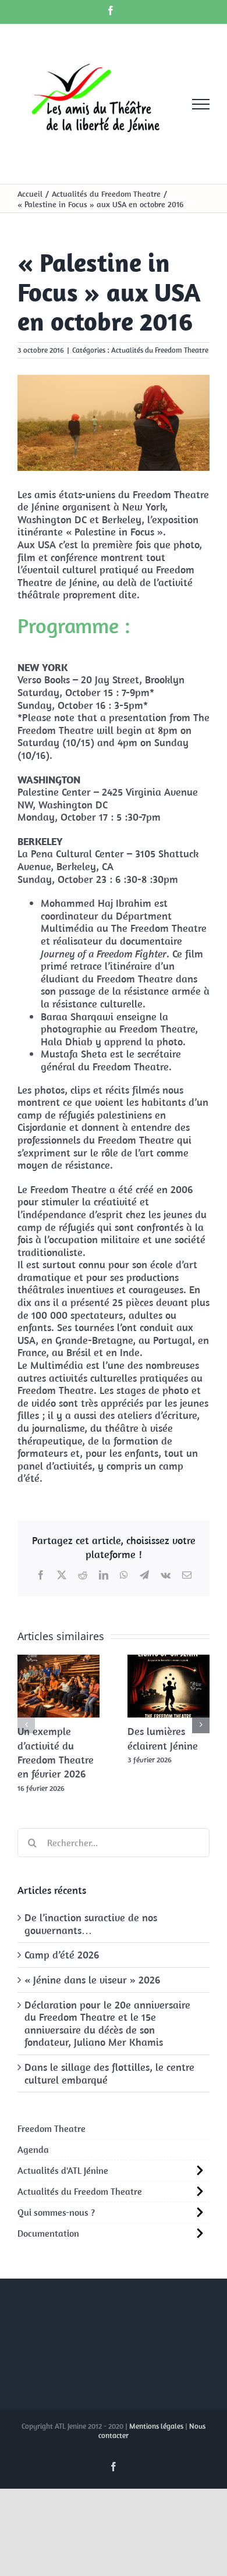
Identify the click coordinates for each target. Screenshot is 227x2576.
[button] (26, 1725)
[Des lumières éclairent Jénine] (169, 1661)
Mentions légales (156, 2426)
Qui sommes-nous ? (56, 2212)
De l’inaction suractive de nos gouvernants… (91, 1924)
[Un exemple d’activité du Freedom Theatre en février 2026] (58, 1661)
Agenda (33, 2149)
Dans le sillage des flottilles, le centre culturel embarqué (109, 2073)
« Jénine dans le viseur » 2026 (92, 1980)
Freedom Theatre (52, 2128)
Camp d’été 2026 (62, 1955)
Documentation (48, 2233)
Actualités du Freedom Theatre (160, 350)
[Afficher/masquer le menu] (201, 104)
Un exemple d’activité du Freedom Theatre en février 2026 (56, 1752)
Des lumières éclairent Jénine (163, 1738)
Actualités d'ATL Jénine (63, 2170)
